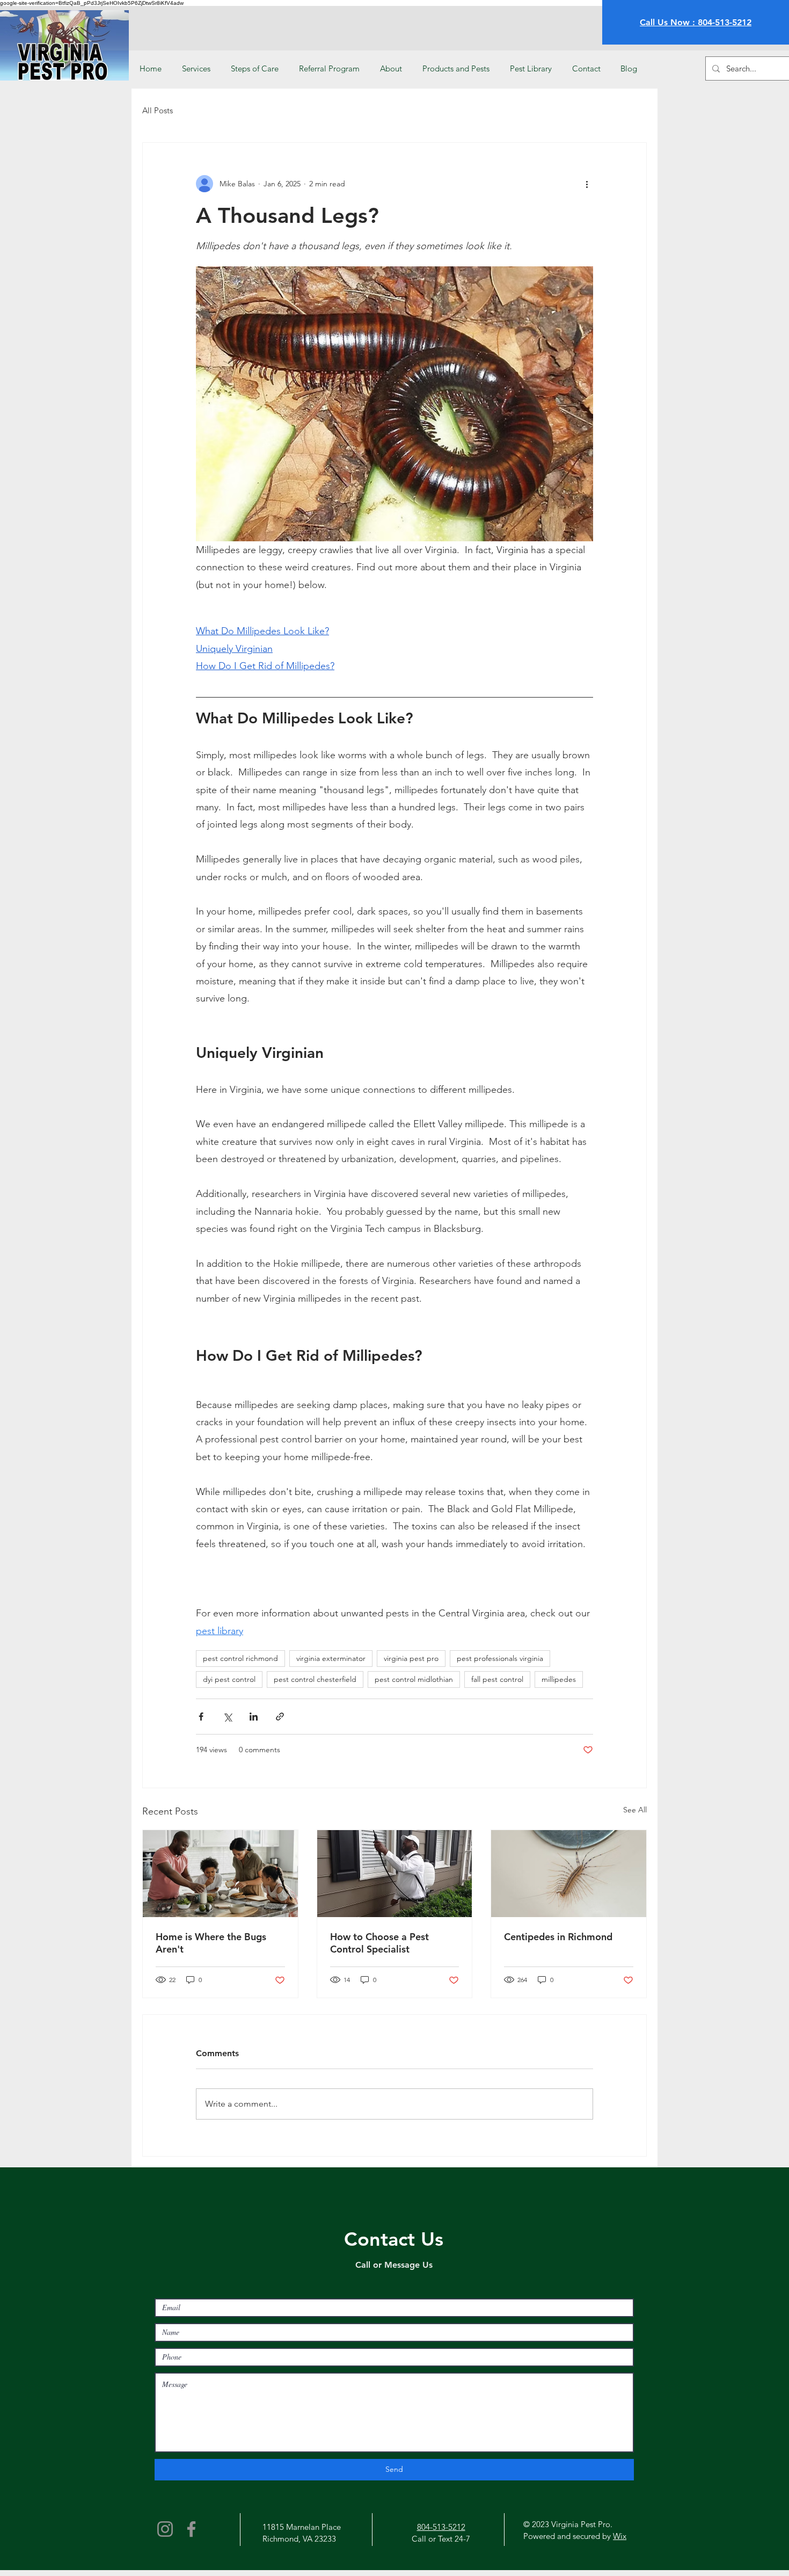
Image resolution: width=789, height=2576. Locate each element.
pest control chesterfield (315, 1679)
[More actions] (587, 184)
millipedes (559, 1679)
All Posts (158, 110)
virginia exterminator (331, 1658)
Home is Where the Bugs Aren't (211, 1943)
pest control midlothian (414, 1679)
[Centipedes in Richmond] (569, 1874)
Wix (620, 2536)
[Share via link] (280, 1717)
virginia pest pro (411, 1658)
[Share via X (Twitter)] (227, 1717)
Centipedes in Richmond (558, 1937)
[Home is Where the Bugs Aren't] (220, 1874)
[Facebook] (191, 2529)
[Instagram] (165, 2529)
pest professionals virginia (500, 1658)
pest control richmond (240, 1658)
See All (635, 1810)
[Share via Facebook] (201, 1717)
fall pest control (497, 1679)
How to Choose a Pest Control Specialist (379, 1943)
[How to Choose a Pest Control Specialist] (395, 1874)
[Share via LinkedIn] (254, 1717)
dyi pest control (229, 1679)
